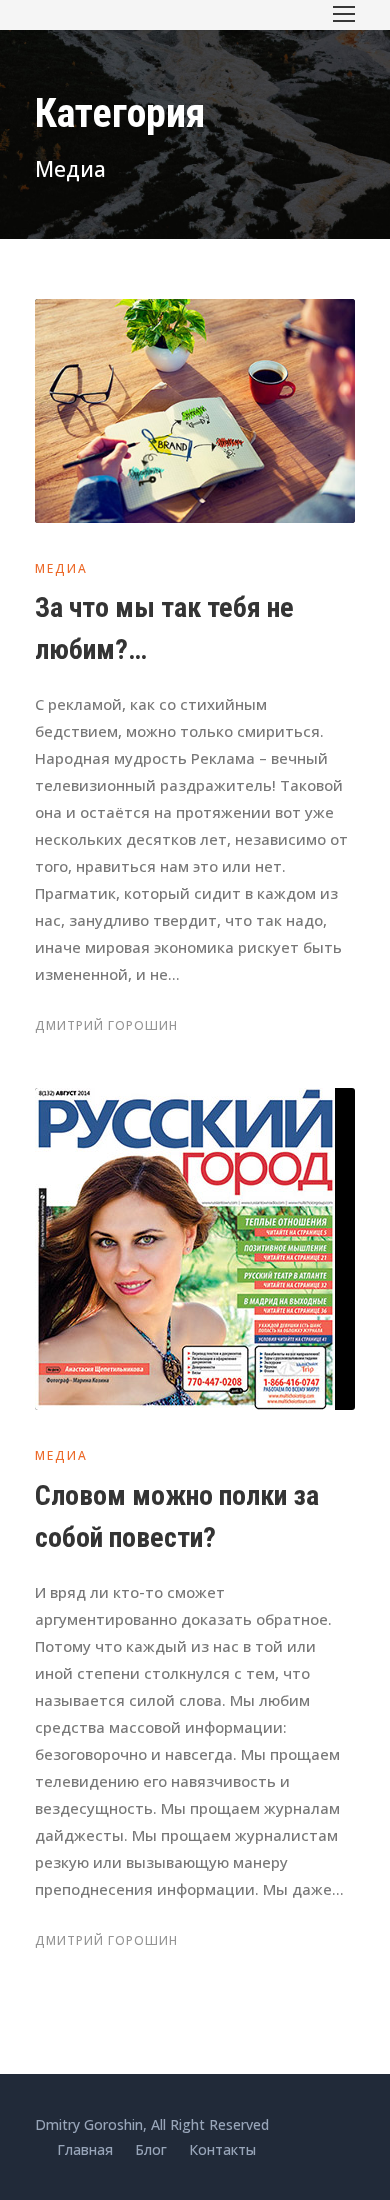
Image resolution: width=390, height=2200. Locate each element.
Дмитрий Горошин (106, 1025)
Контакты (222, 2149)
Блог (151, 2149)
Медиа (61, 568)
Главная (85, 2149)
